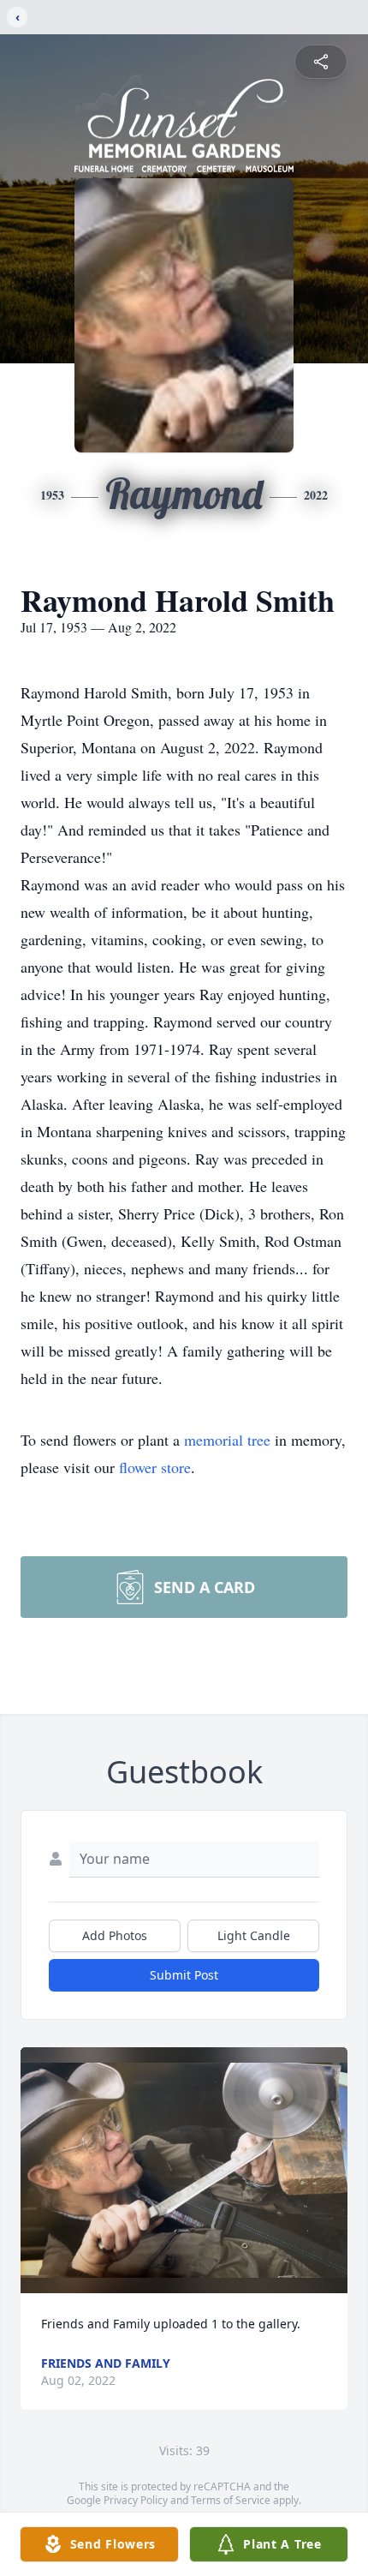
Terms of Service (231, 2500)
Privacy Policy (136, 2500)
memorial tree (227, 1440)
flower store (155, 1467)
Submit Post (184, 1975)
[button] (184, 2170)
